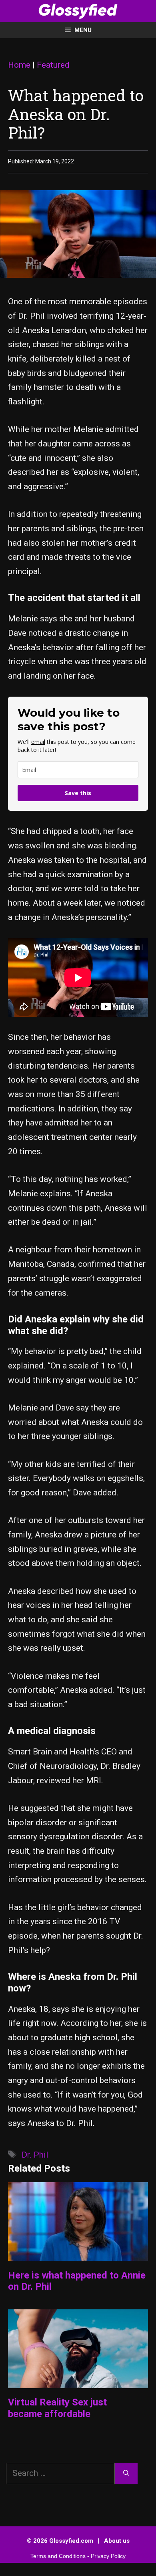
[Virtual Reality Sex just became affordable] (78, 2381)
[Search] (126, 2474)
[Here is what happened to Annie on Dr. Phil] (78, 2254)
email (38, 742)
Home (19, 65)
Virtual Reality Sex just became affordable (57, 2408)
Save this (78, 793)
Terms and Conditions (58, 2556)
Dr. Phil (35, 2155)
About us (117, 2541)
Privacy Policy (108, 2556)
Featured (53, 65)
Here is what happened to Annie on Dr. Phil (77, 2281)
